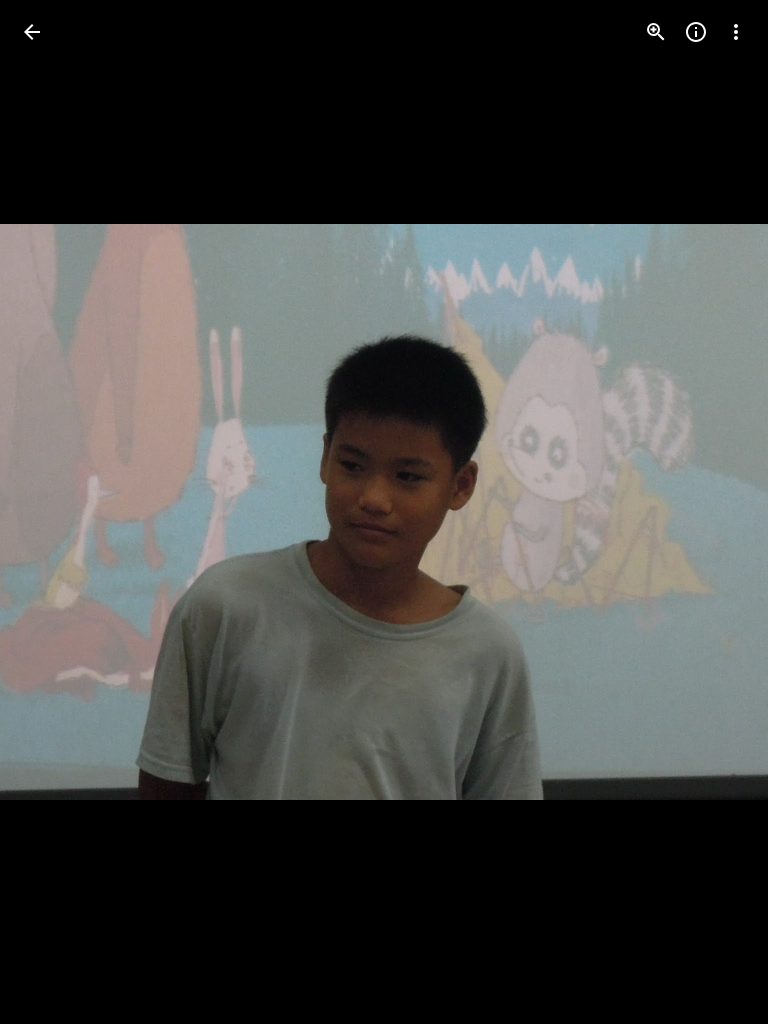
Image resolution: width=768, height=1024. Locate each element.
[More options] (736, 32)
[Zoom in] (656, 32)
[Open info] (696, 32)
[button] (56, 512)
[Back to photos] (32, 32)
